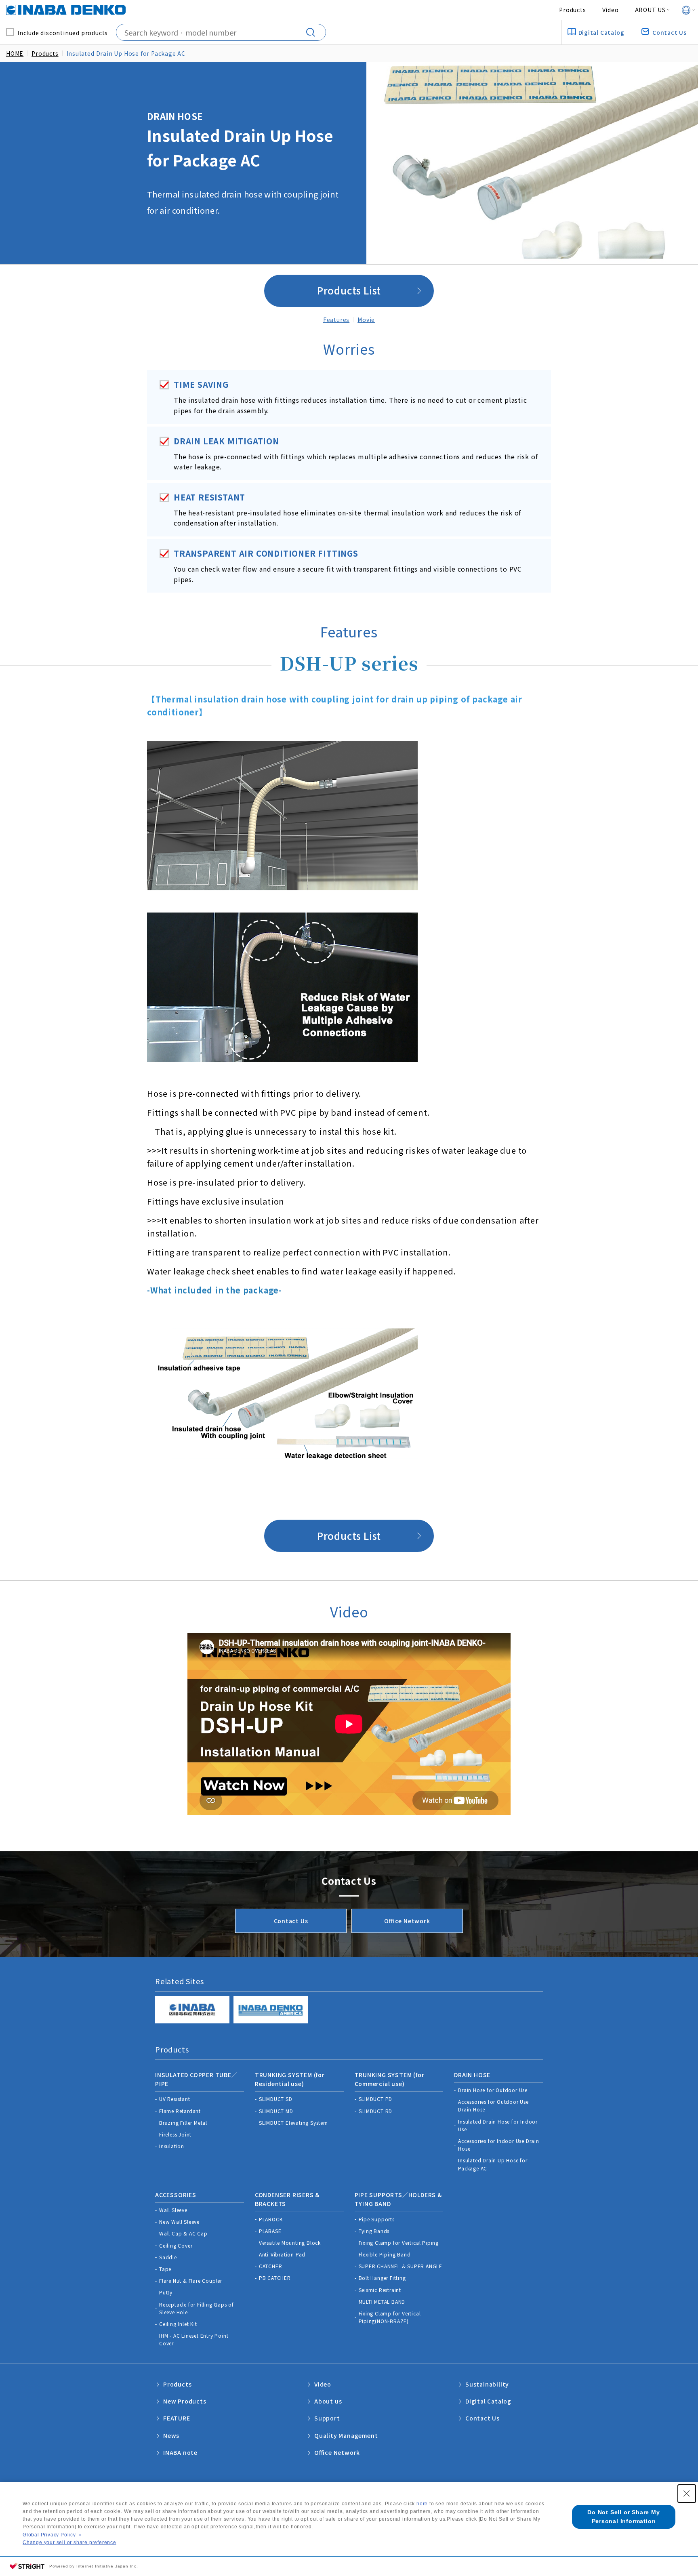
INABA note (180, 2452)
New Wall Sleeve (179, 2222)
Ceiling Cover (176, 2245)
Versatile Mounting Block (290, 2243)
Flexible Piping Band (385, 2254)
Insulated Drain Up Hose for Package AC (493, 2164)
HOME (15, 53)
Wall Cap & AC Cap (183, 2233)
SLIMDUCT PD (376, 2099)
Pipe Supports (377, 2219)
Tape (165, 2269)
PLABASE (270, 2231)
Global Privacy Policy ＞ (53, 2535)
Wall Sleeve (173, 2210)
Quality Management (346, 2435)
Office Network (407, 1921)
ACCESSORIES (176, 2195)
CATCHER (271, 2266)
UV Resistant (175, 2099)
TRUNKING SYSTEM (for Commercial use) (390, 2079)
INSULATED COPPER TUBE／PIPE (196, 2079)
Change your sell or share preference (69, 2542)
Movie (366, 320)
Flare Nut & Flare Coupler (191, 2281)
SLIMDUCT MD (276, 2111)
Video (611, 10)
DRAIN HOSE (472, 2075)
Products (572, 10)
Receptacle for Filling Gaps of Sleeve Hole (197, 2308)
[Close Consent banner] (687, 2494)
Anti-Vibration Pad (282, 2254)
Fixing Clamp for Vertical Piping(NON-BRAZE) (390, 2317)
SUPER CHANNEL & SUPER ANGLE (401, 2266)
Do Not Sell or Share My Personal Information (623, 2517)
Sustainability (487, 2384)
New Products (185, 2401)
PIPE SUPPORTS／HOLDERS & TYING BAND (398, 2199)
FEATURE (177, 2418)
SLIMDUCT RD (376, 2111)
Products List (349, 290)
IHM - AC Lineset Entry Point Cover (194, 2339)
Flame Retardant (180, 2111)
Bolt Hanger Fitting (382, 2278)
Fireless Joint (175, 2134)
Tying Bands (374, 2231)
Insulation (172, 2146)
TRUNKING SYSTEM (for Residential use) (290, 2079)
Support (327, 2418)
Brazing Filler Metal (183, 2123)
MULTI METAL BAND (382, 2302)
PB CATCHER (275, 2278)
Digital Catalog (488, 2401)
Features (336, 320)
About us (328, 2401)
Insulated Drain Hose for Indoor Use (498, 2125)
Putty (166, 2292)
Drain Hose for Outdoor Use (493, 2090)
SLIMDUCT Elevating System (293, 2123)
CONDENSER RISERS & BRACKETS (287, 2199)
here (422, 2504)
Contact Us (291, 1921)
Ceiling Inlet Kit (178, 2324)
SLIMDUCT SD (276, 2099)
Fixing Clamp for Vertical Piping (399, 2243)
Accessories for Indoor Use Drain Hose (499, 2145)
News (171, 2435)
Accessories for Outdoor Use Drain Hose (493, 2105)
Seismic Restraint (380, 2290)
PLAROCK (271, 2219)
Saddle (168, 2257)
